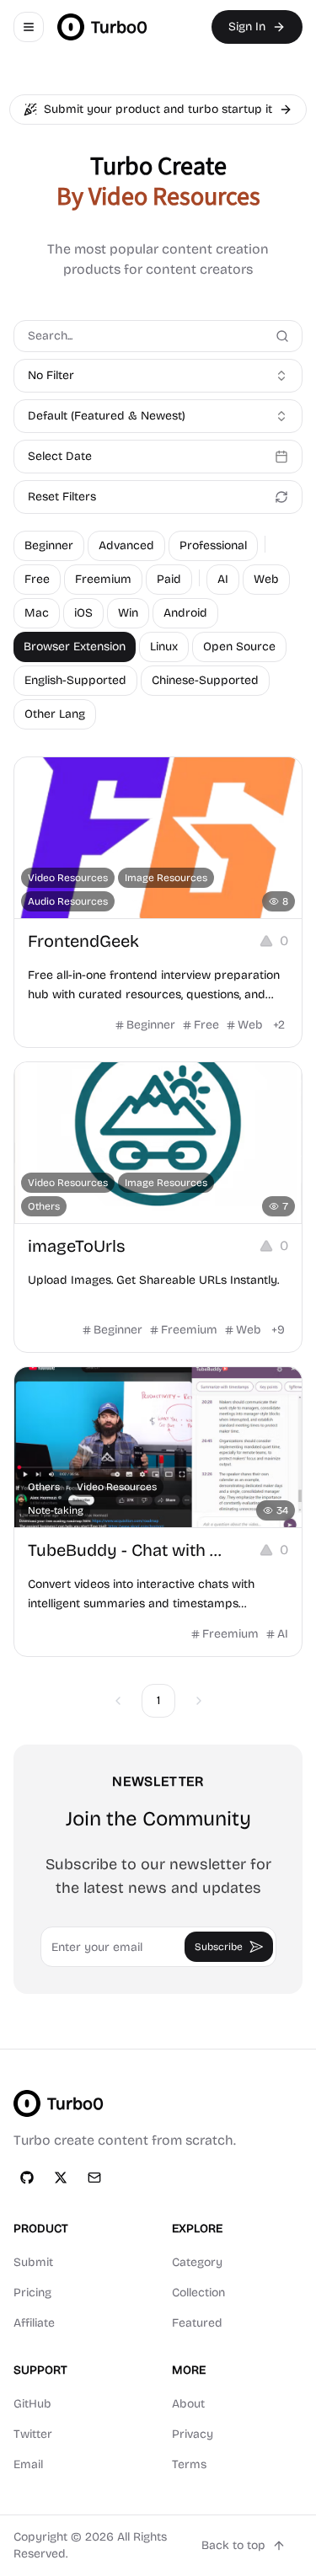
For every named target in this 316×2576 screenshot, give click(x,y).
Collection (198, 2293)
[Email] (94, 2178)
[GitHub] (27, 2178)
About (188, 2404)
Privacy (193, 2434)
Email (28, 2464)
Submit (33, 2262)
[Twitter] (61, 2178)
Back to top (233, 2545)
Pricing (32, 2293)
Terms (189, 2464)
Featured (197, 2323)
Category (197, 2262)
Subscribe (219, 1947)
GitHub (32, 2404)
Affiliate (34, 2323)
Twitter (33, 2434)
